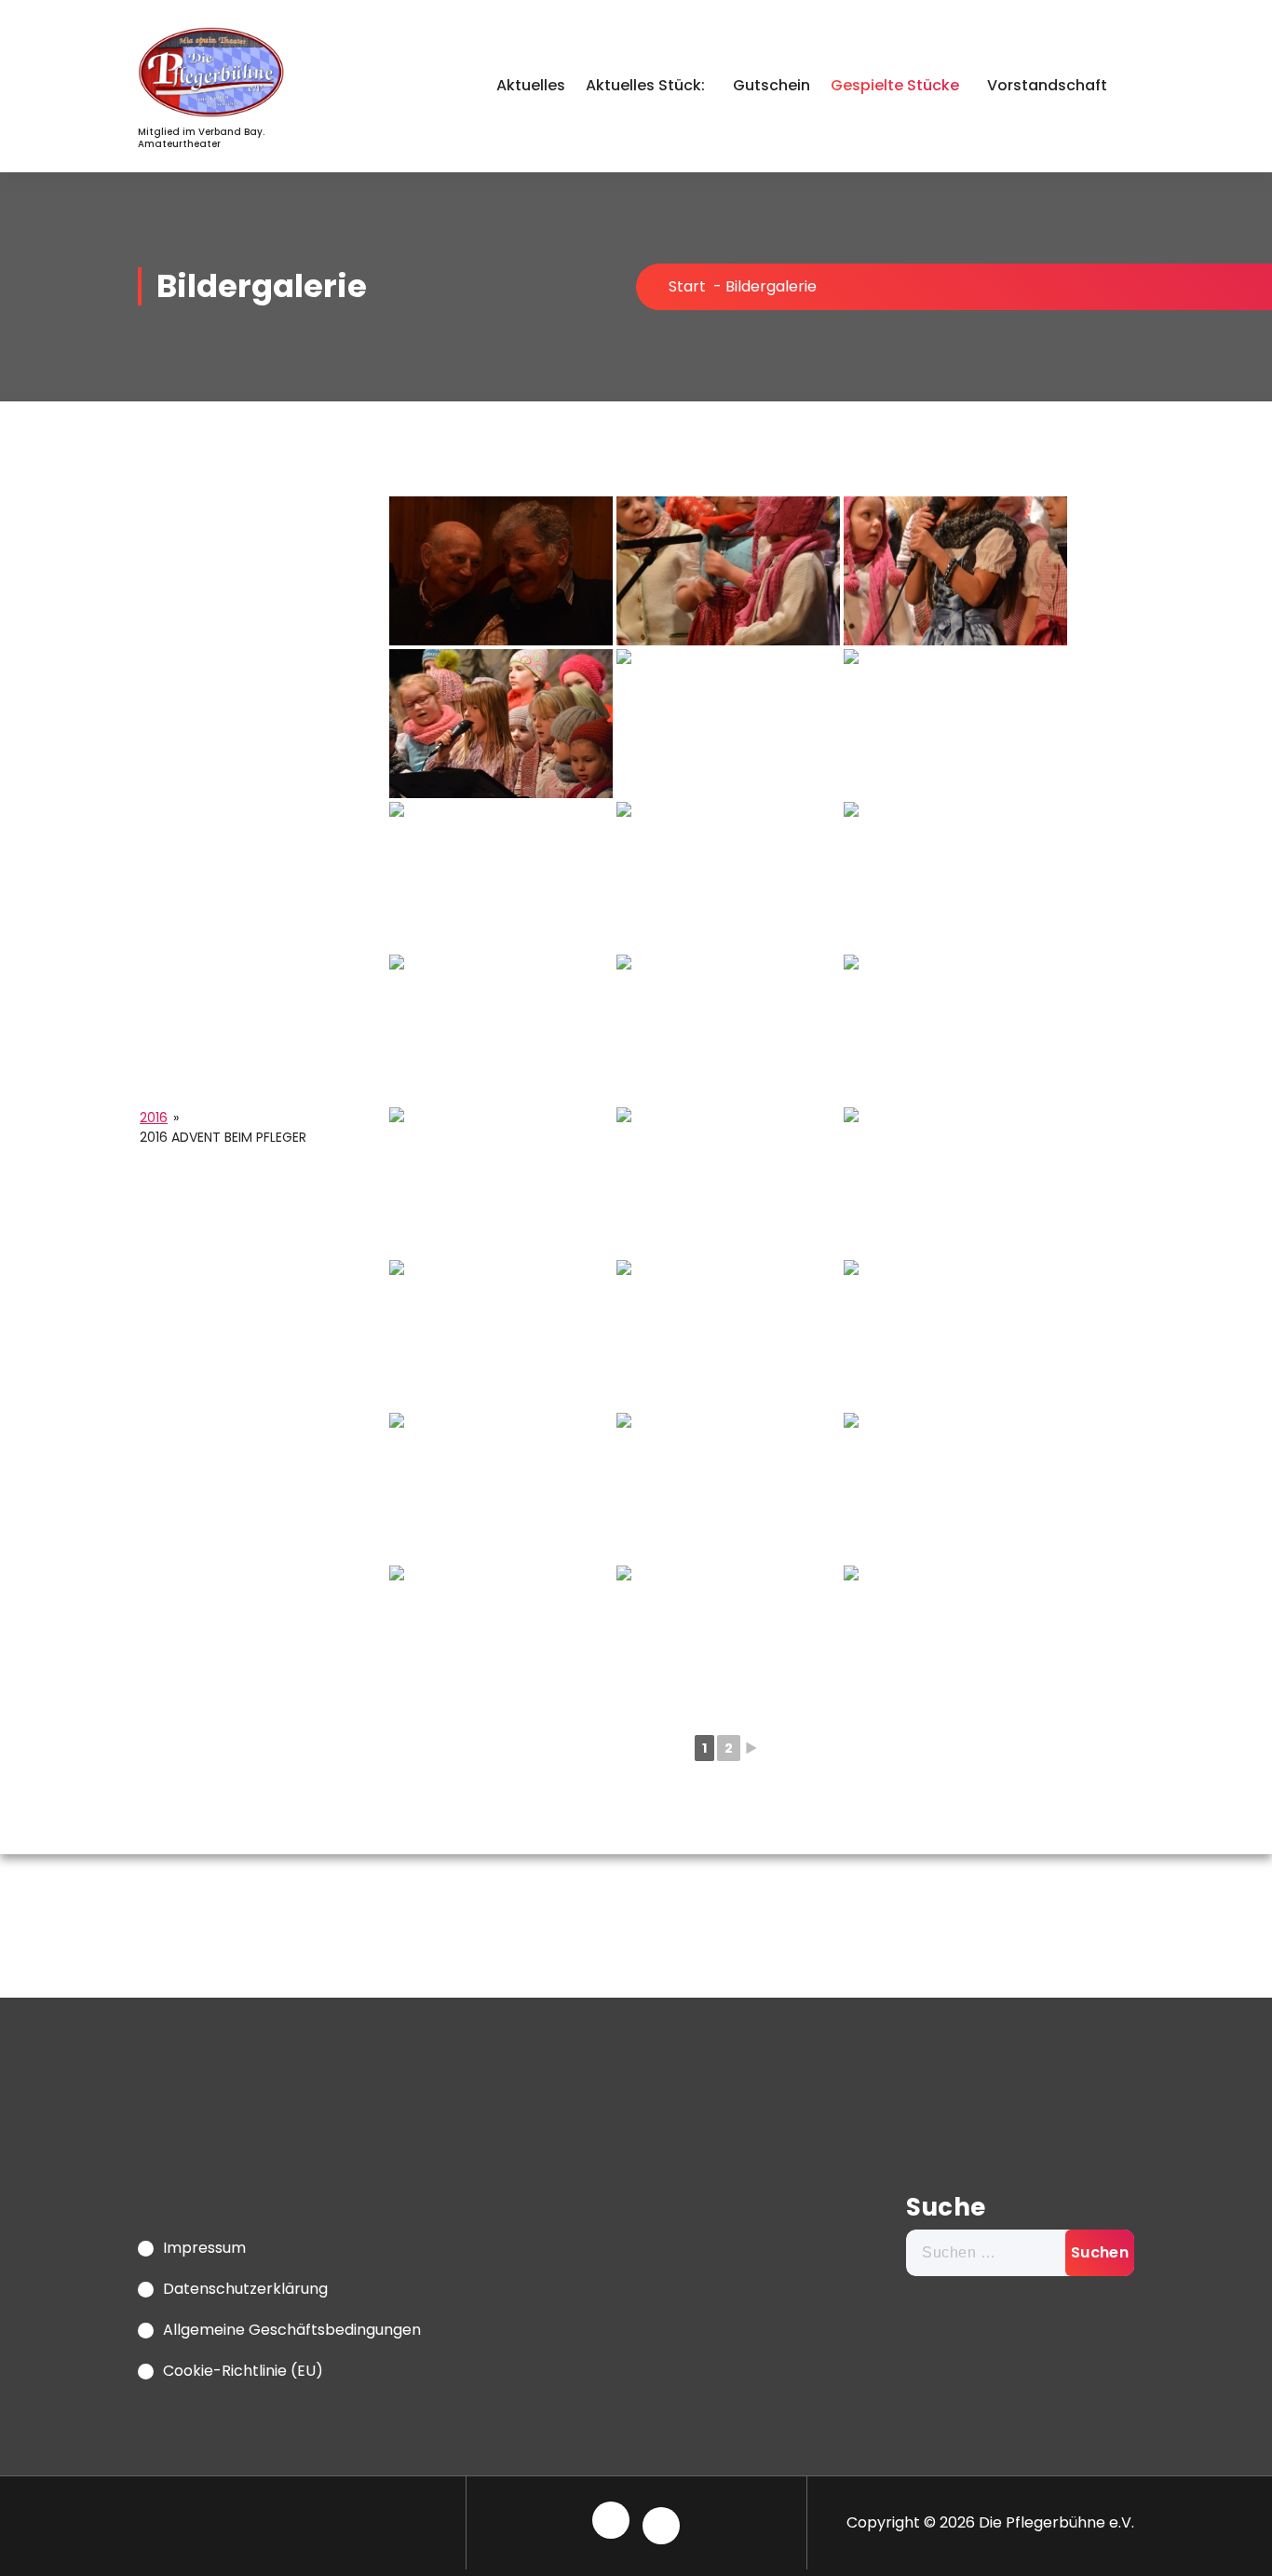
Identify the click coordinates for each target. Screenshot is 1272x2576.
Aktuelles (531, 85)
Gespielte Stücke (895, 85)
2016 (154, 1118)
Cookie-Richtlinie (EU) (243, 2371)
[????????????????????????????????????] (501, 571)
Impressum (204, 2248)
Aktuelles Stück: (645, 85)
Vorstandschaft (1047, 85)
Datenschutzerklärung (245, 2289)
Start (687, 286)
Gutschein (771, 85)
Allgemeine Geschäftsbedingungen (292, 2330)
